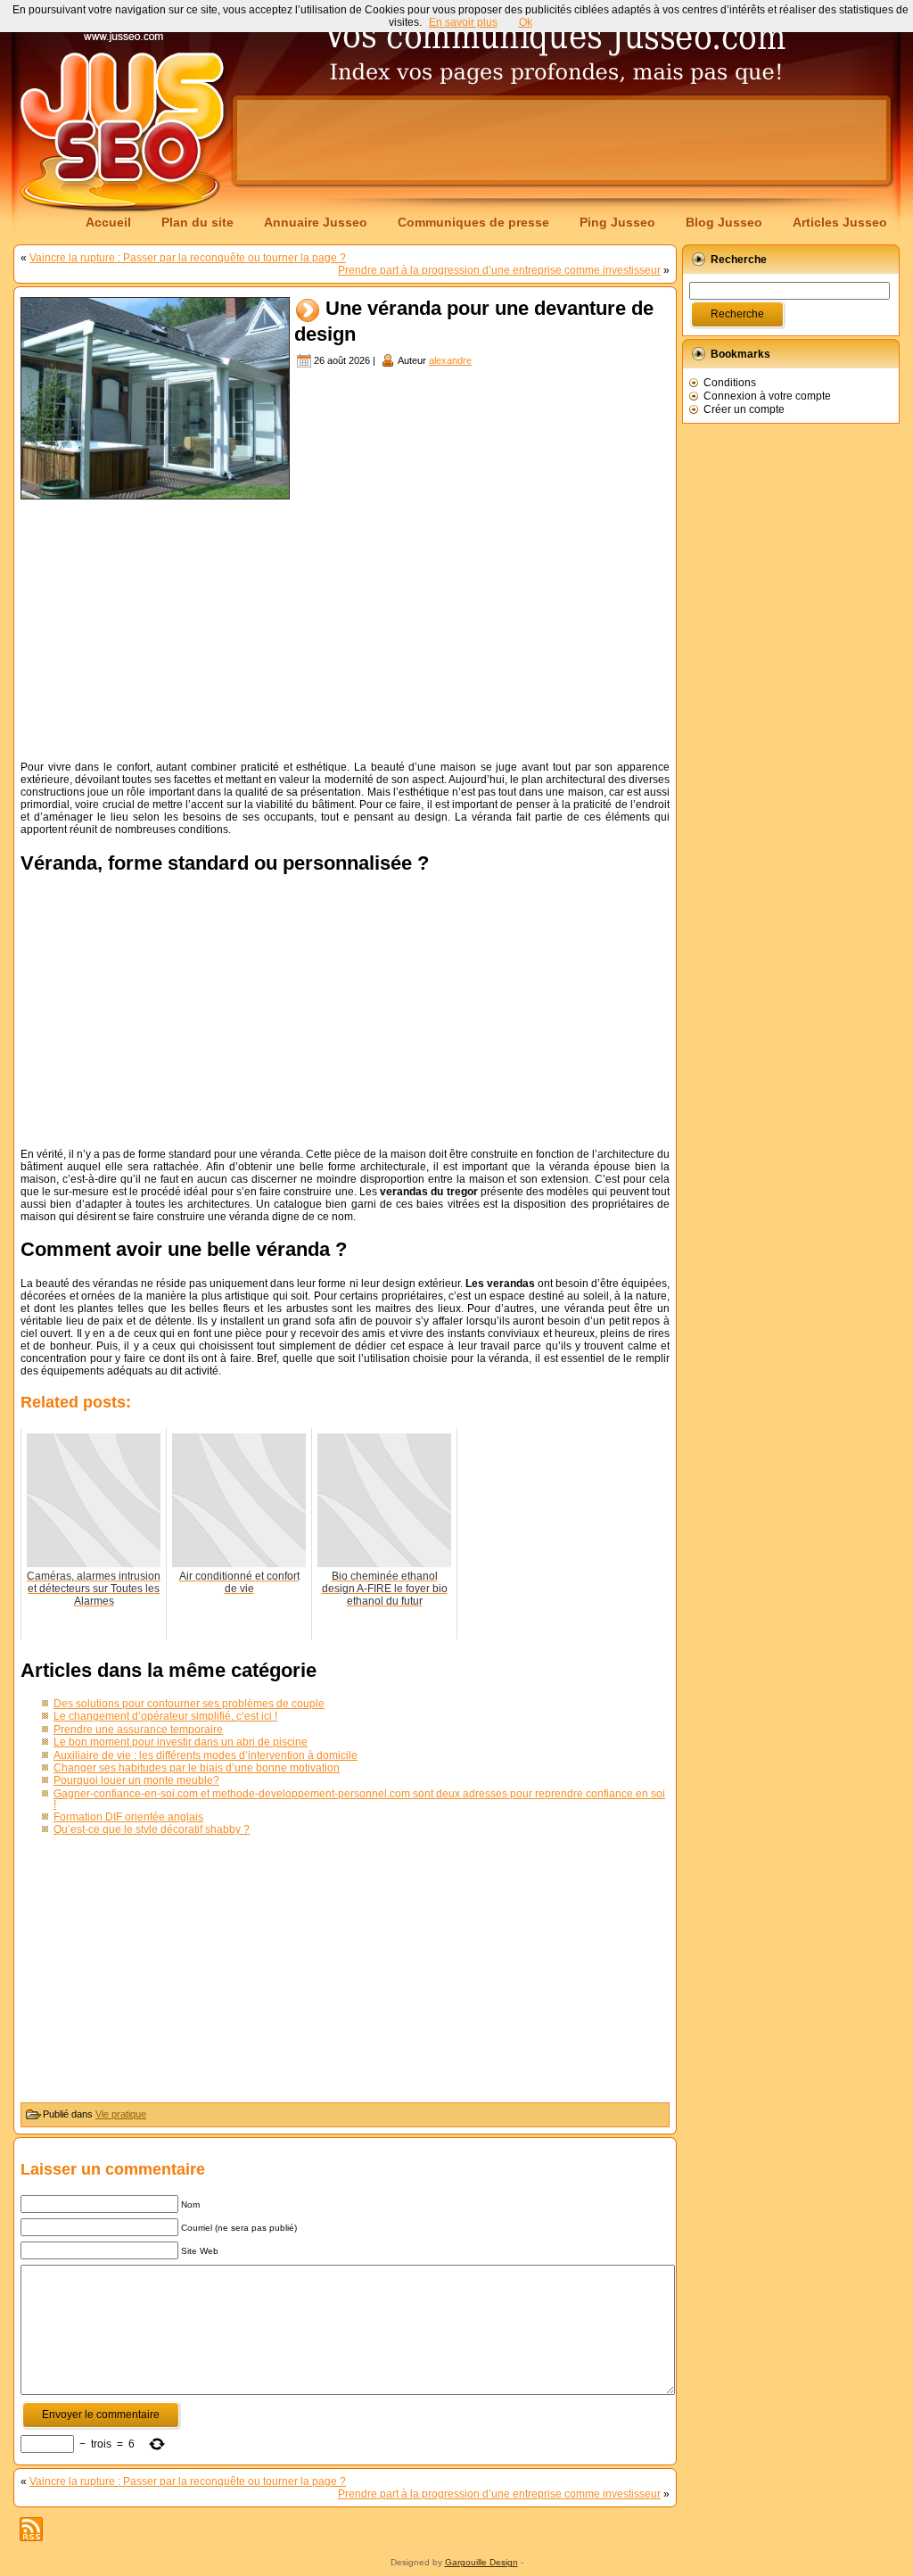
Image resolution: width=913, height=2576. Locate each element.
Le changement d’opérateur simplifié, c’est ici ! (165, 1716)
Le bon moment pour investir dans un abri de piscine (181, 1742)
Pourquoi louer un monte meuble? (136, 1780)
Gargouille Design (481, 2562)
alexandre (450, 360)
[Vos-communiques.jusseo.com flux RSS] (31, 2529)
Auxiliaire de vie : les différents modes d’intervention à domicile (206, 1755)
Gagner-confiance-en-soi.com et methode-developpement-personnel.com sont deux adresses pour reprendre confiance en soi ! (359, 1799)
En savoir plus (463, 22)
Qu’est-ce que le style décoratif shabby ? (152, 1829)
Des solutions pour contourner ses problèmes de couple (189, 1704)
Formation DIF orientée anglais (128, 1817)
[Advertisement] (562, 140)
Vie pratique (121, 2114)
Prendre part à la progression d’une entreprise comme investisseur (499, 270)
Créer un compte (744, 409)
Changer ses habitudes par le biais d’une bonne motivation (197, 1768)
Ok (526, 22)
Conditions (730, 383)
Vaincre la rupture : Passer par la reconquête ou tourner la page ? (188, 258)
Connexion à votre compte (767, 396)
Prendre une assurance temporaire (138, 1730)
